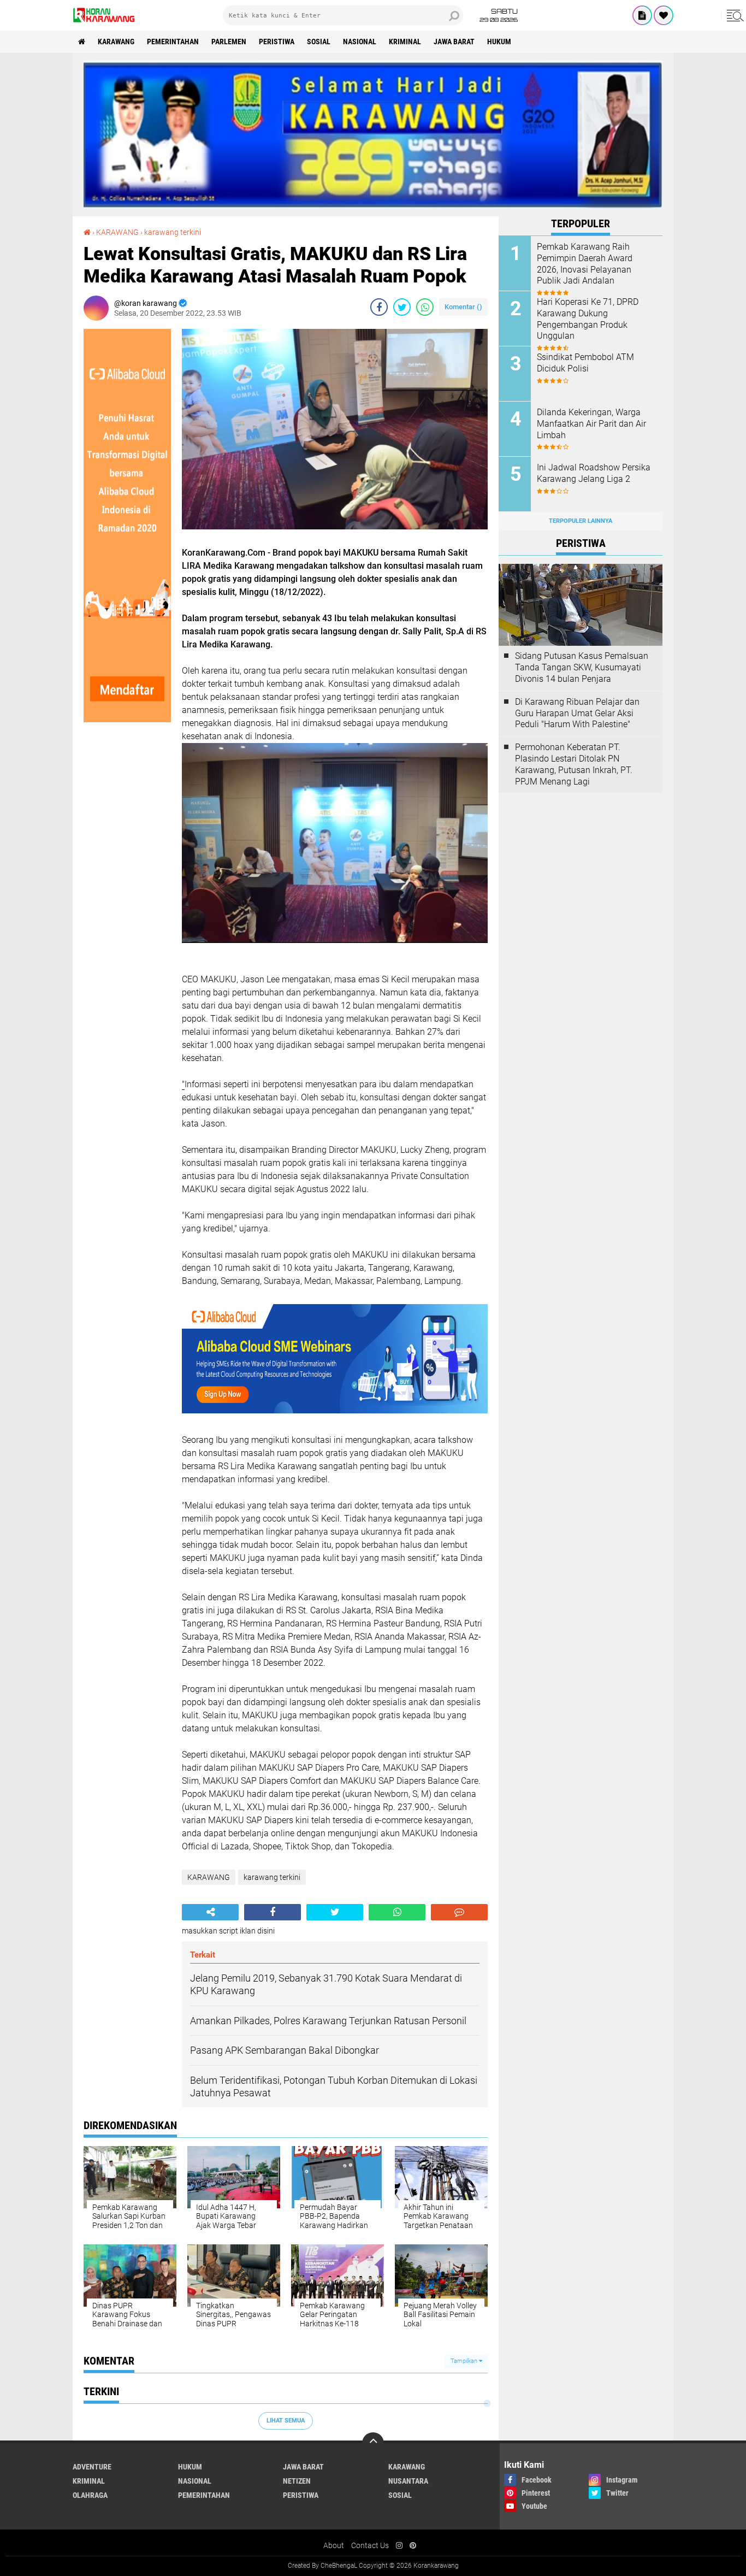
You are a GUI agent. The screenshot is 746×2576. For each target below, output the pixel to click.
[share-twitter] (402, 307)
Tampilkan (465, 2361)
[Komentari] (459, 1912)
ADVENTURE (92, 2467)
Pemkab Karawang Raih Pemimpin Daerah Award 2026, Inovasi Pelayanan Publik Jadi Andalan (585, 264)
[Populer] (664, 15)
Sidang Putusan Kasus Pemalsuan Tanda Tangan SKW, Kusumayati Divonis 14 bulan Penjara (582, 667)
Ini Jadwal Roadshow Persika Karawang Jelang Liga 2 (594, 473)
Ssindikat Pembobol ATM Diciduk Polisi (585, 363)
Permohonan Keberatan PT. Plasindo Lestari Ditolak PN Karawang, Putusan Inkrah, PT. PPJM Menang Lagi (574, 764)
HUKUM (499, 42)
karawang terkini (173, 232)
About (334, 2545)
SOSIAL (319, 42)
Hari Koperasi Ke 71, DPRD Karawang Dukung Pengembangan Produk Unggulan (588, 319)
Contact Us (370, 2545)
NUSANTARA (408, 2481)
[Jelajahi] (733, 15)
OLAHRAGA (90, 2495)
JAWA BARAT (454, 42)
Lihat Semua (286, 2421)
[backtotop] (373, 2443)
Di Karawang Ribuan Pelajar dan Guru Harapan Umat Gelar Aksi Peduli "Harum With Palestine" (577, 713)
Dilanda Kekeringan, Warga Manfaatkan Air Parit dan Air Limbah (591, 424)
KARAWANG (116, 42)
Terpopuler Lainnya (581, 521)
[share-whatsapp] (425, 307)
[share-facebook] (379, 307)
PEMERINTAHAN (173, 42)
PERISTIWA (277, 42)
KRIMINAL (405, 42)
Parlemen (229, 42)
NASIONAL (360, 42)
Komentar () (463, 307)
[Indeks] (642, 15)
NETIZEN (297, 2481)
